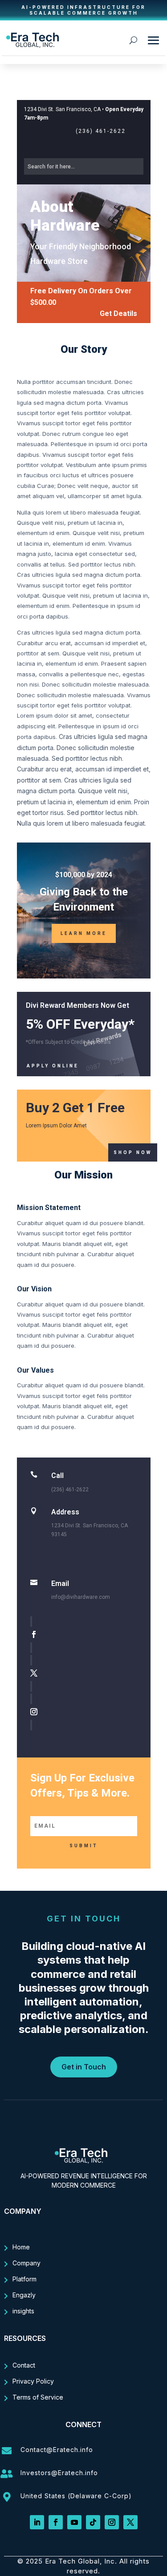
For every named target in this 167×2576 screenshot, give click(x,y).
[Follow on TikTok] (93, 2522)
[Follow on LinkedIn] (37, 2522)
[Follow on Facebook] (86, 1635)
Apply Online (53, 1066)
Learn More (84, 933)
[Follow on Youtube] (74, 2522)
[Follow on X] (86, 1673)
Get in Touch (84, 2067)
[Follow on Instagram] (86, 1712)
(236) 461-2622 (101, 131)
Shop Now (133, 1152)
